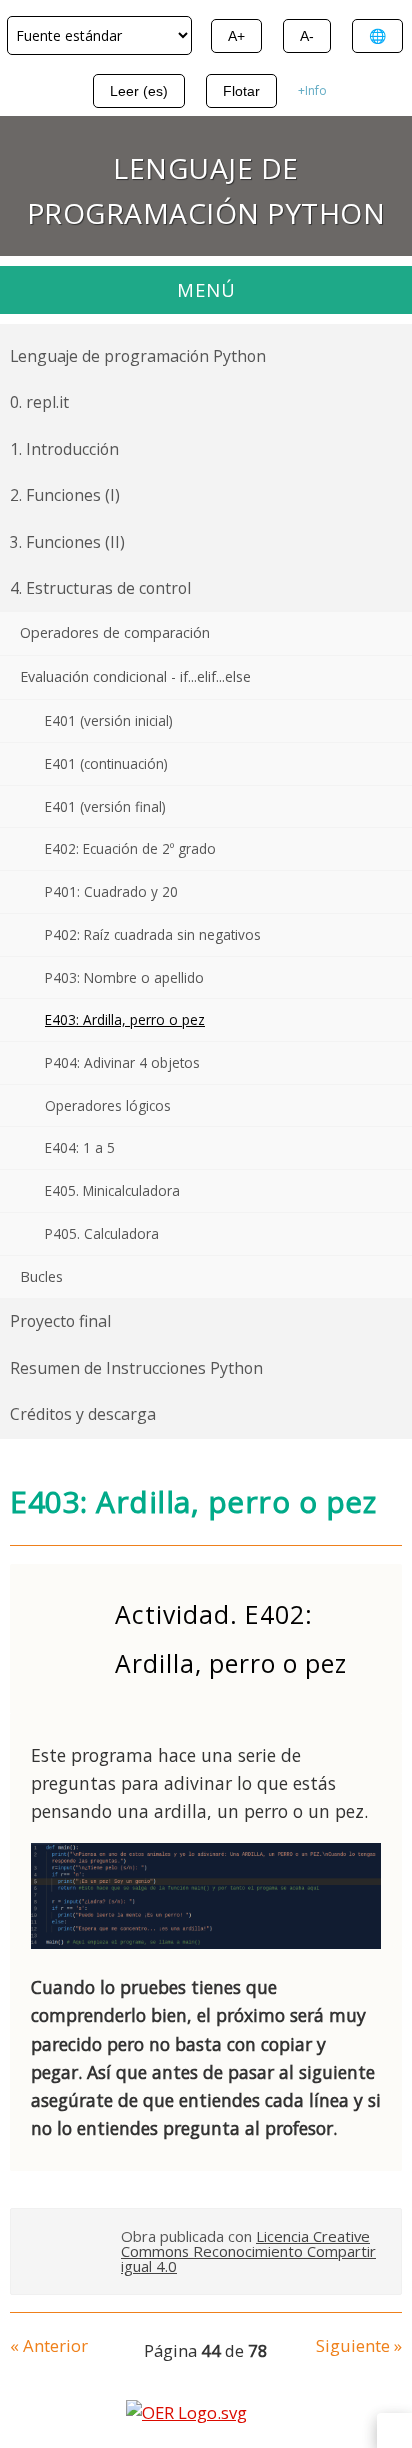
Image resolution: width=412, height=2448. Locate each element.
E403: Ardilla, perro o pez (125, 1019)
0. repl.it (39, 402)
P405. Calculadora (102, 1233)
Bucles (41, 1276)
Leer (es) (139, 91)
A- (307, 36)
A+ (236, 36)
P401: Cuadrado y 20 (111, 891)
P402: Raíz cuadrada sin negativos (153, 934)
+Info (312, 90)
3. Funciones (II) (67, 542)
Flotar (241, 91)
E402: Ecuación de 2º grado (130, 848)
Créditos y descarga (83, 1414)
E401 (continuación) (106, 763)
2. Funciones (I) (65, 495)
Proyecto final (60, 1321)
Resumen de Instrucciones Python (136, 1368)
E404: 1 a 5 (80, 1147)
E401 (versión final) (105, 806)
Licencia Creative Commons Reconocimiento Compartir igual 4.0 (248, 2251)
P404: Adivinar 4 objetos (122, 1062)
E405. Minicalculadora (112, 1190)
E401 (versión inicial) (109, 720)
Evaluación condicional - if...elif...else (135, 676)
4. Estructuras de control (100, 588)
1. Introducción (64, 449)
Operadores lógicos (108, 1105)
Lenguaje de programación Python (138, 356)
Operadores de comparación (115, 632)
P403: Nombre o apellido (124, 977)
